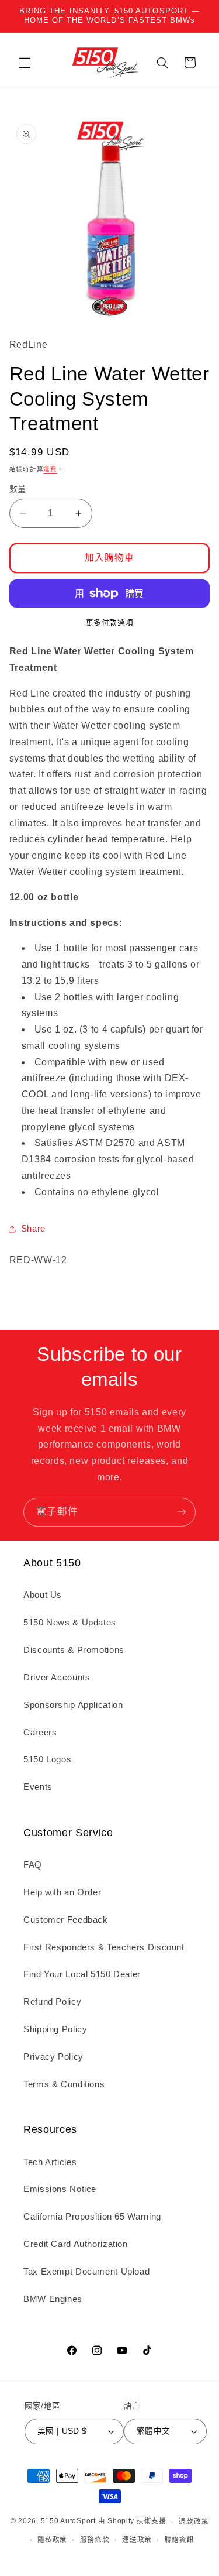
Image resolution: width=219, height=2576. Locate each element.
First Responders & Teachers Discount (104, 1947)
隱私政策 (52, 2540)
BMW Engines (53, 2299)
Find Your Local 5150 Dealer (82, 1974)
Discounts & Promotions (74, 1650)
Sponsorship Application (73, 1705)
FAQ (33, 1865)
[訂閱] (182, 1512)
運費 (50, 469)
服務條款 (95, 2540)
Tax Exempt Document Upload (86, 2272)
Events (38, 1787)
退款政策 (194, 2522)
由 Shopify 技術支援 (132, 2522)
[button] (25, 63)
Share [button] (33, 1229)
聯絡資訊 (180, 2540)
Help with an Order (62, 1892)
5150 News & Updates (70, 1623)
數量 (18, 489)
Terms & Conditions (64, 2084)
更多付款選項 (109, 623)
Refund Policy (52, 2002)
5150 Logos (47, 1759)
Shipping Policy (55, 2029)
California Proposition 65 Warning (92, 2217)
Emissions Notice (60, 2189)
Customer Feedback (66, 1920)
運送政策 (137, 2540)
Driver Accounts (57, 1678)
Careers (40, 1733)
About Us (43, 1595)
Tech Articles (50, 2162)
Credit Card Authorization (76, 2244)
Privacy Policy (53, 2057)
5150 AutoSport (68, 2522)
